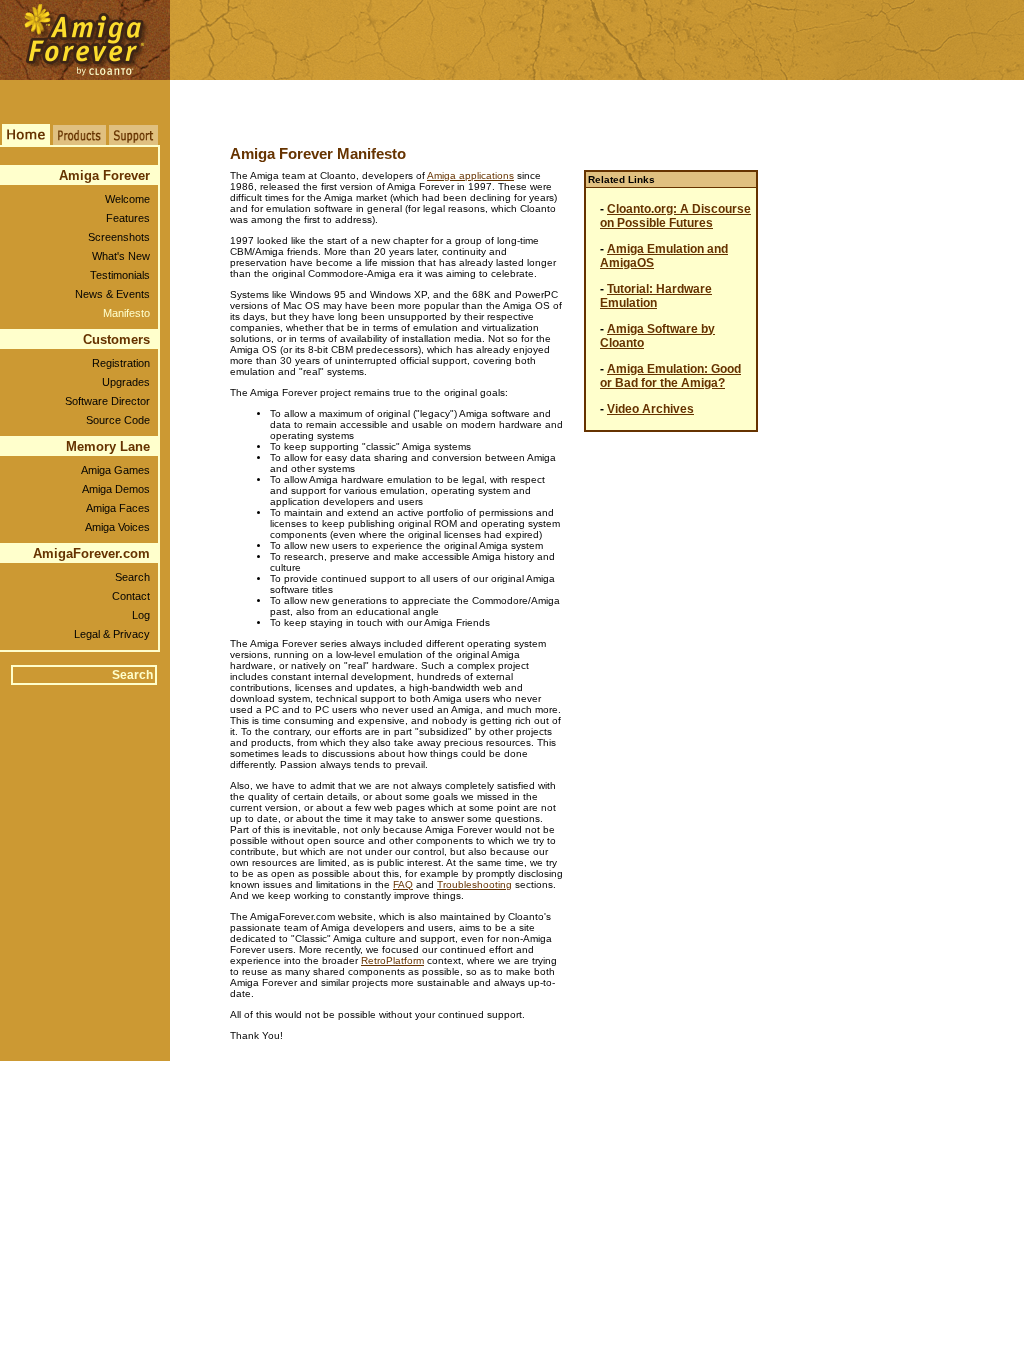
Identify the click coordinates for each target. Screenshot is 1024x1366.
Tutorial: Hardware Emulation (656, 296)
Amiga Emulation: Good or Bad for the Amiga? (670, 376)
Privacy (131, 634)
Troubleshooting (474, 884)
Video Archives (650, 409)
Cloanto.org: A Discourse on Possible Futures (675, 216)
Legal (87, 634)
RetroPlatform (392, 960)
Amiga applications (470, 175)
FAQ (403, 884)
